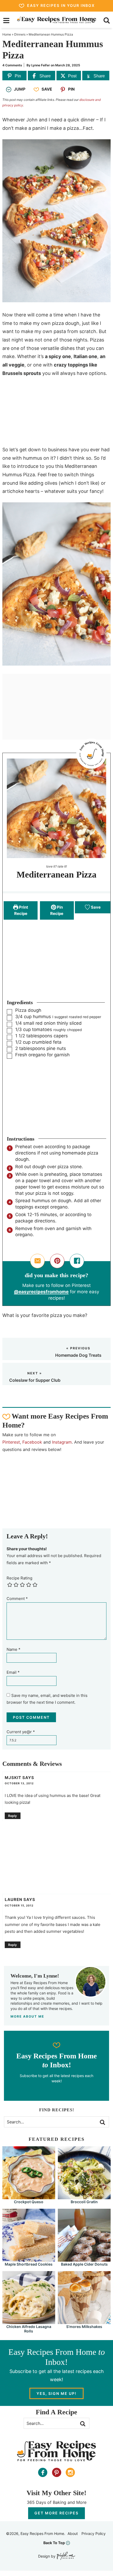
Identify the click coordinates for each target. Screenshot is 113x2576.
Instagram (62, 1442)
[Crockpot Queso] (29, 2197)
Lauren (14, 1899)
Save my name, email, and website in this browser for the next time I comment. (47, 1699)
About (73, 2533)
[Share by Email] (37, 1261)
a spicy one (58, 356)
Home (7, 34)
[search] (107, 21)
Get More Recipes (56, 2513)
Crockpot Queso (29, 2202)
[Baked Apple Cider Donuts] (84, 2259)
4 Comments (12, 65)
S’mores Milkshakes (84, 2327)
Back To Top (54, 2543)
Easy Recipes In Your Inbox (61, 5)
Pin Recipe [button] (57, 910)
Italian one (85, 356)
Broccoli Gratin (84, 2202)
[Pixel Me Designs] (65, 2556)
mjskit (13, 1778)
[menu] (6, 21)
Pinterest (11, 1442)
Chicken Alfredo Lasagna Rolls (29, 2329)
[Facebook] (43, 2472)
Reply (12, 1816)
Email (13, 1672)
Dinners (20, 34)
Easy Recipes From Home (57, 20)
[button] (57, 1261)
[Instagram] (70, 2472)
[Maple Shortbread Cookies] (29, 2259)
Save (47, 89)
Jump (20, 89)
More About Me (27, 2016)
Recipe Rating (19, 1578)
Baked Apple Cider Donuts (84, 2264)
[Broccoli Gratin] (84, 2197)
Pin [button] (71, 89)
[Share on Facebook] (77, 1261)
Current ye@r (21, 1732)
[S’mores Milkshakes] (84, 2322)
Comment (17, 1599)
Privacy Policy (94, 2533)
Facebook (32, 1442)
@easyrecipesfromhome (41, 1292)
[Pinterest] (57, 2472)
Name (14, 1649)
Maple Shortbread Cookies (29, 2264)
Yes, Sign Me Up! (56, 2393)
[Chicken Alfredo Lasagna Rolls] (29, 2322)
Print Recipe (21, 910)
